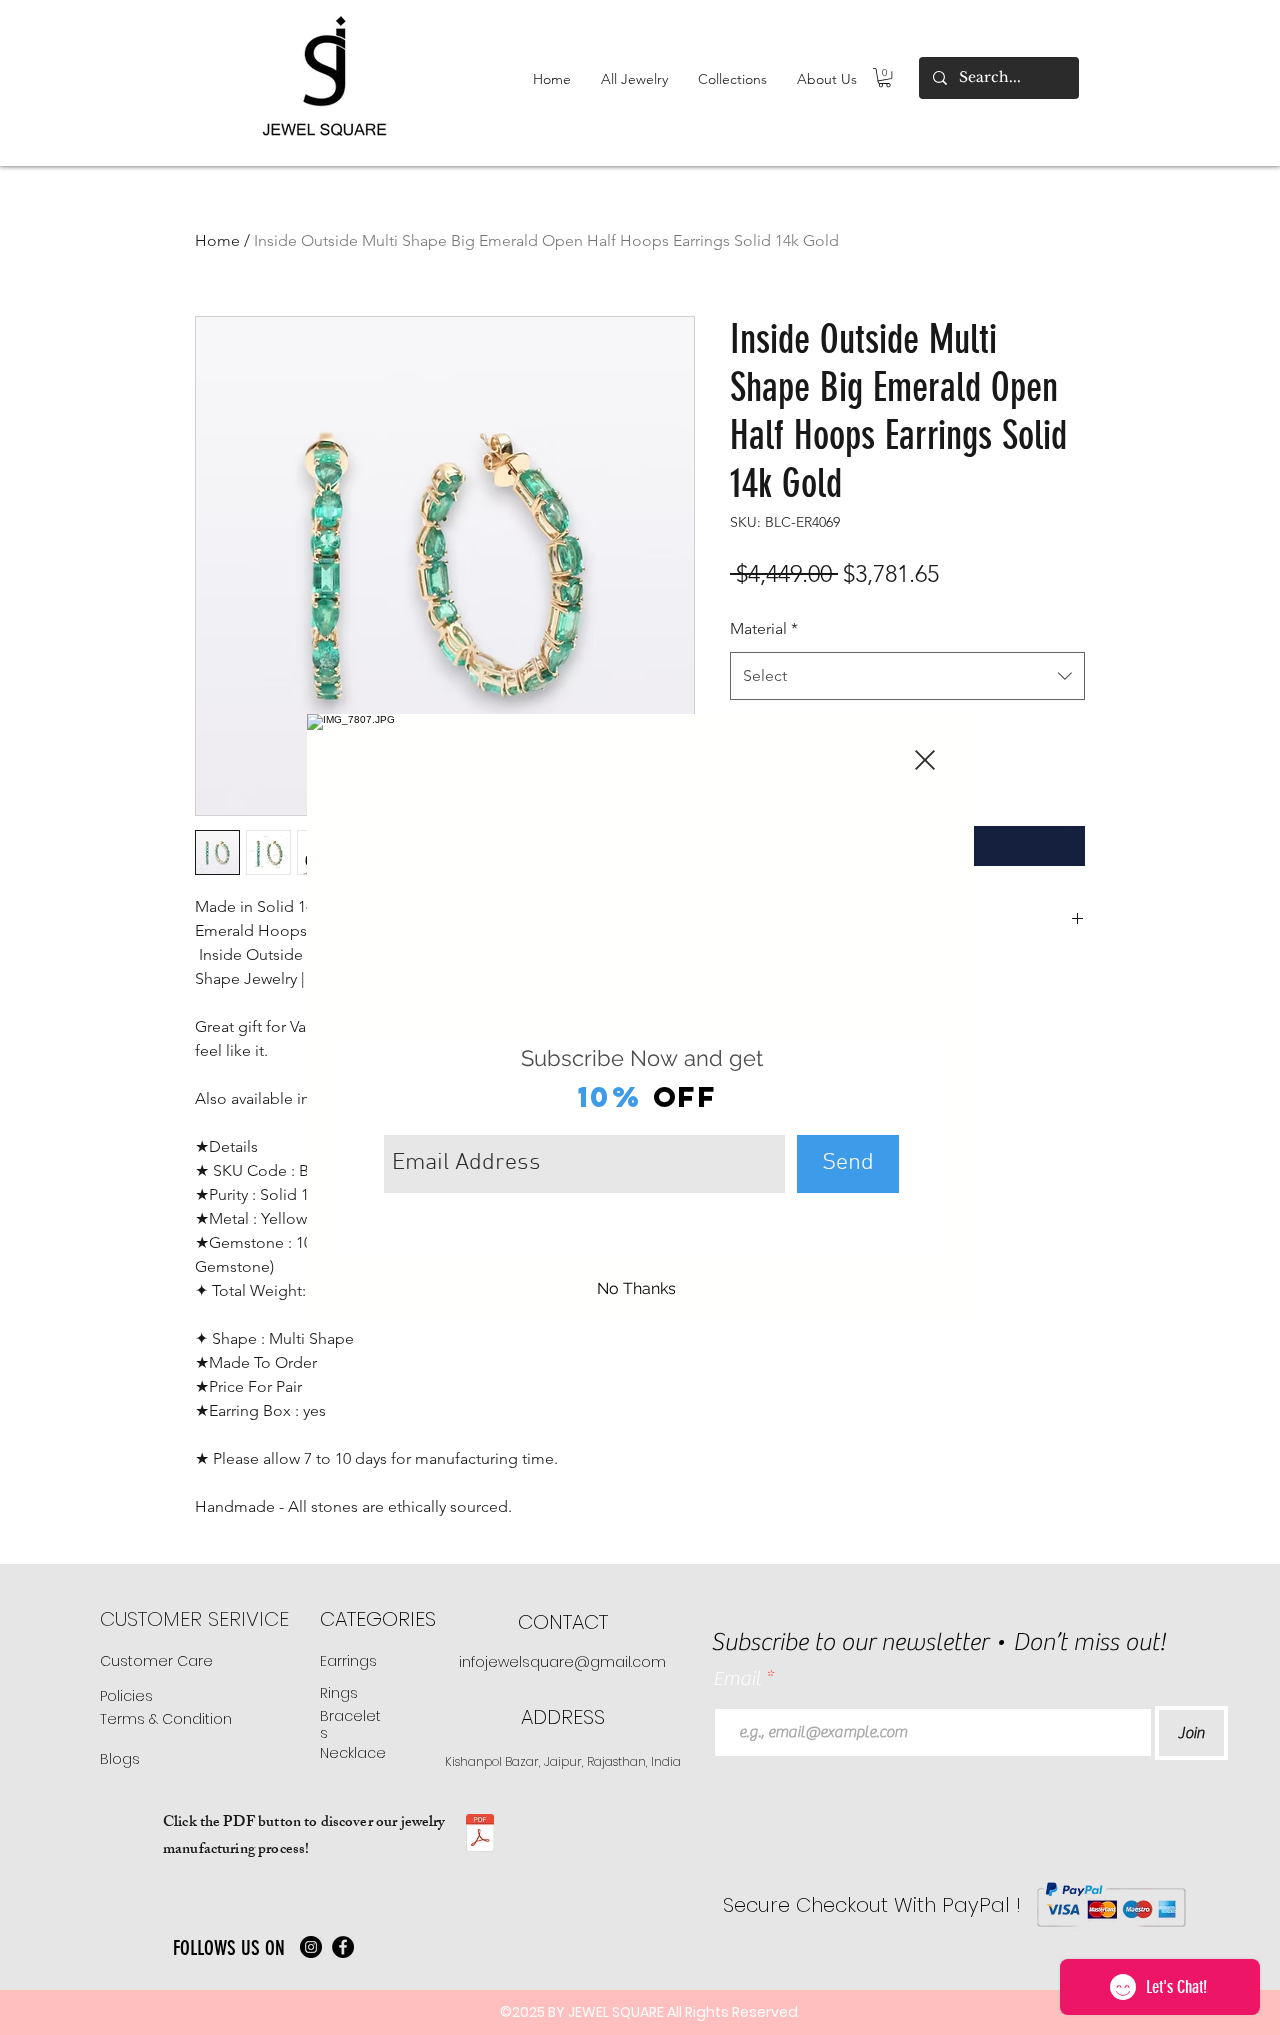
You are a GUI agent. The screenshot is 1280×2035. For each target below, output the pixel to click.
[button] (925, 760)
